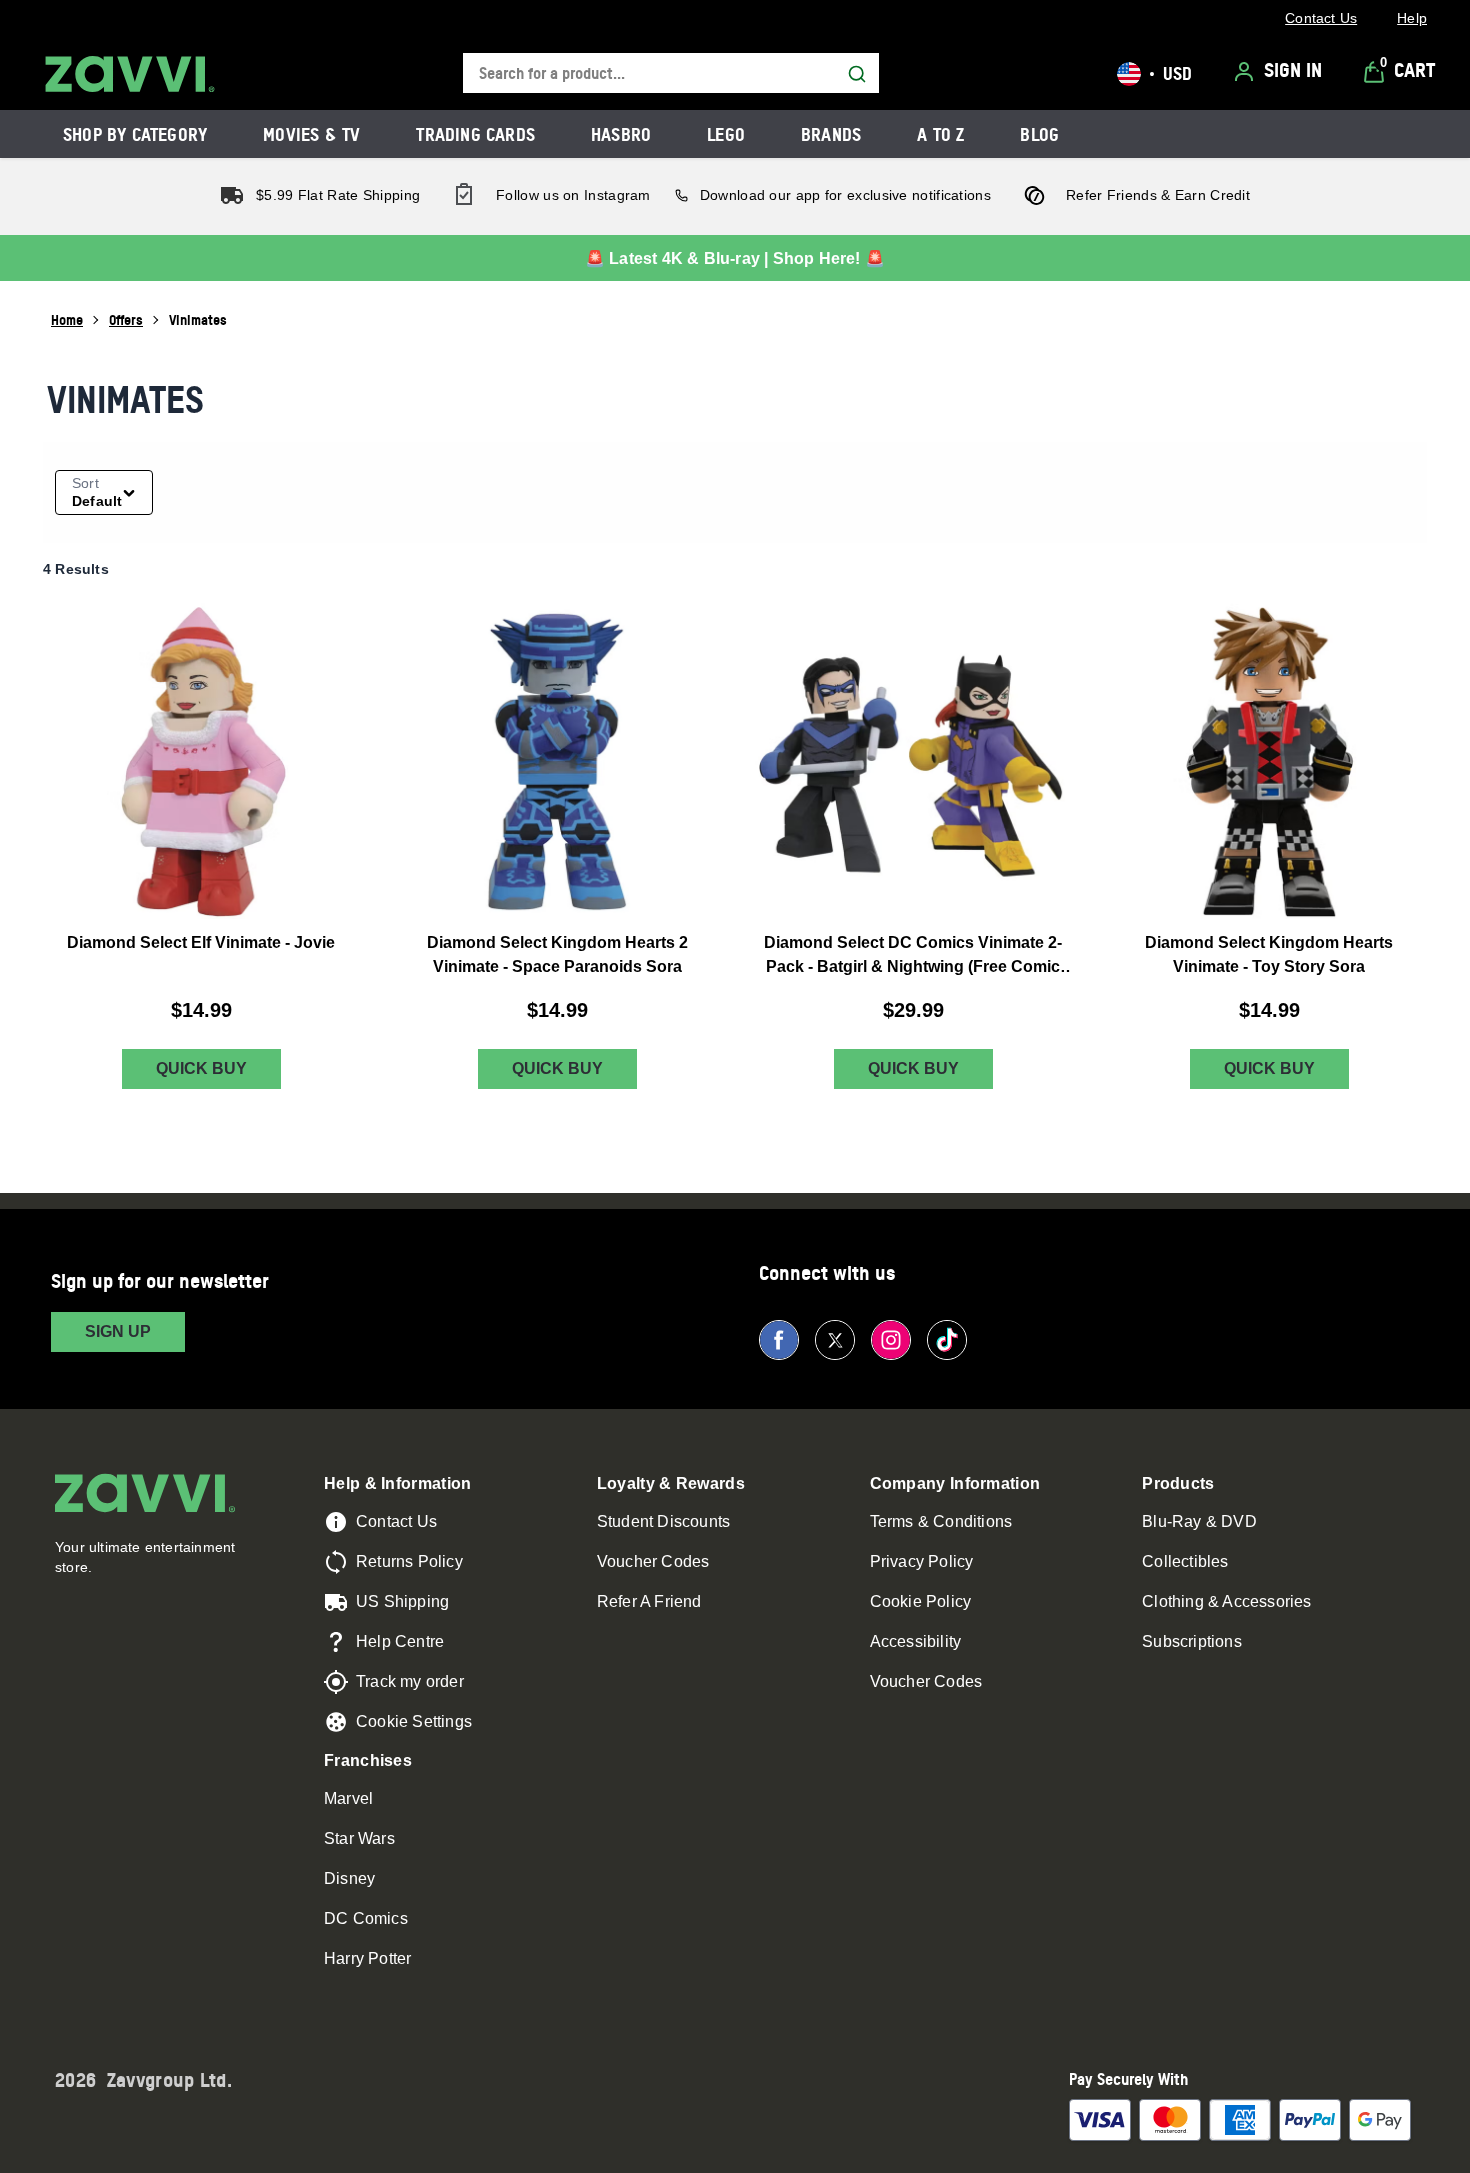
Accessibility (916, 1641)
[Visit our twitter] (835, 1340)
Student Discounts (663, 1521)
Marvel (348, 1798)
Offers (126, 319)
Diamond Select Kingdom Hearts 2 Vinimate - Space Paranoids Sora (557, 954)
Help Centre (400, 1641)
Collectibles (1185, 1561)
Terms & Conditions (941, 1521)
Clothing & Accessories (1226, 1601)
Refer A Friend (649, 1601)
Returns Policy (409, 1561)
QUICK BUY (201, 1068)
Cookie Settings (414, 1721)
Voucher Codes (653, 1561)
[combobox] (671, 73)
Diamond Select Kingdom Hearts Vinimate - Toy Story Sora (1269, 954)
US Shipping (402, 1601)
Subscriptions (1192, 1641)
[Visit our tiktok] (947, 1340)
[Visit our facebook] (779, 1340)
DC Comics (366, 1918)
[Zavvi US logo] (130, 74)
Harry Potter (367, 1958)
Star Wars (359, 1838)
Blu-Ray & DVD (1199, 1521)
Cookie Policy (921, 1601)
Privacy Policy (922, 1561)
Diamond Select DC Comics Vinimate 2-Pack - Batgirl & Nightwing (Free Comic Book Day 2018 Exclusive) (913, 956)
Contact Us (396, 1521)
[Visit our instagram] (891, 1340)
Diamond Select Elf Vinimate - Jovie (201, 942)
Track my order (410, 1681)
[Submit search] (857, 74)
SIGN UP (118, 1331)
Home (67, 319)
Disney (349, 1878)
